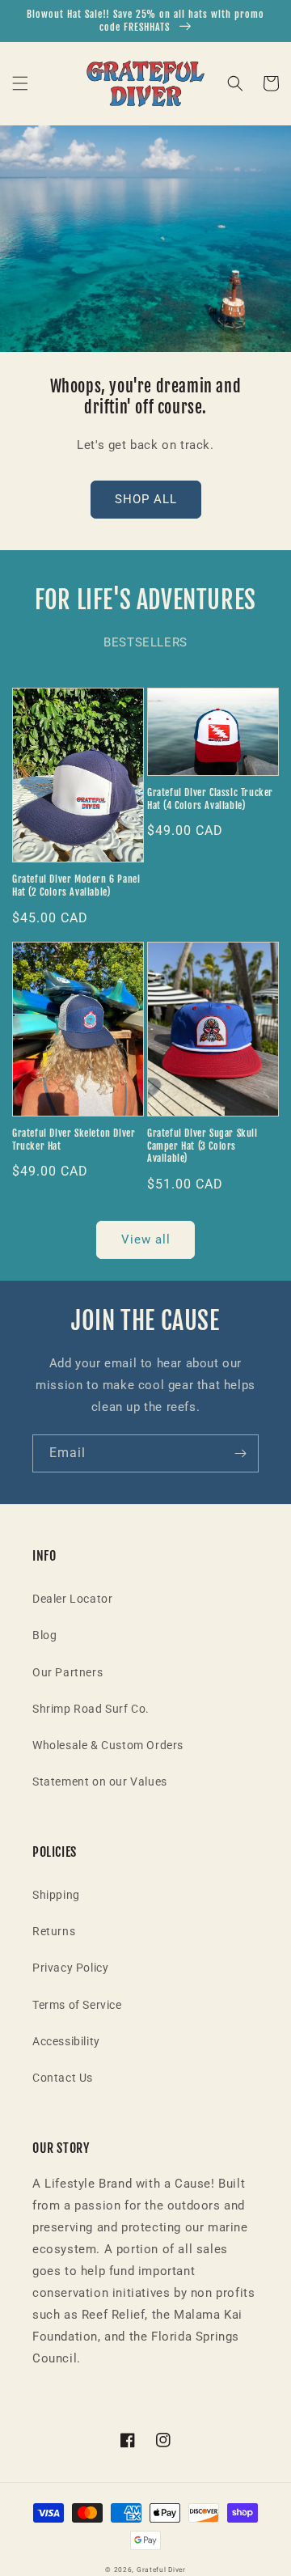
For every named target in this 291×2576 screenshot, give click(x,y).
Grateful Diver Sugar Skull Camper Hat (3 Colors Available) (202, 1146)
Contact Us (63, 2078)
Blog (44, 1635)
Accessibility (66, 2041)
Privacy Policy (70, 1968)
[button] (20, 83)
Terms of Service (77, 2005)
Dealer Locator (72, 1599)
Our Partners (67, 1672)
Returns (54, 1931)
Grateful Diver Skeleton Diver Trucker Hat (74, 1140)
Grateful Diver (161, 2570)
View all (146, 1239)
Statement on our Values (100, 1782)
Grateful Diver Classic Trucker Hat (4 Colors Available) (210, 799)
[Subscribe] (240, 1453)
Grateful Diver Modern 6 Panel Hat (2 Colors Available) (76, 885)
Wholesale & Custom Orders (108, 1745)
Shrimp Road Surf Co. (91, 1709)
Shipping (56, 1895)
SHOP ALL (146, 499)
